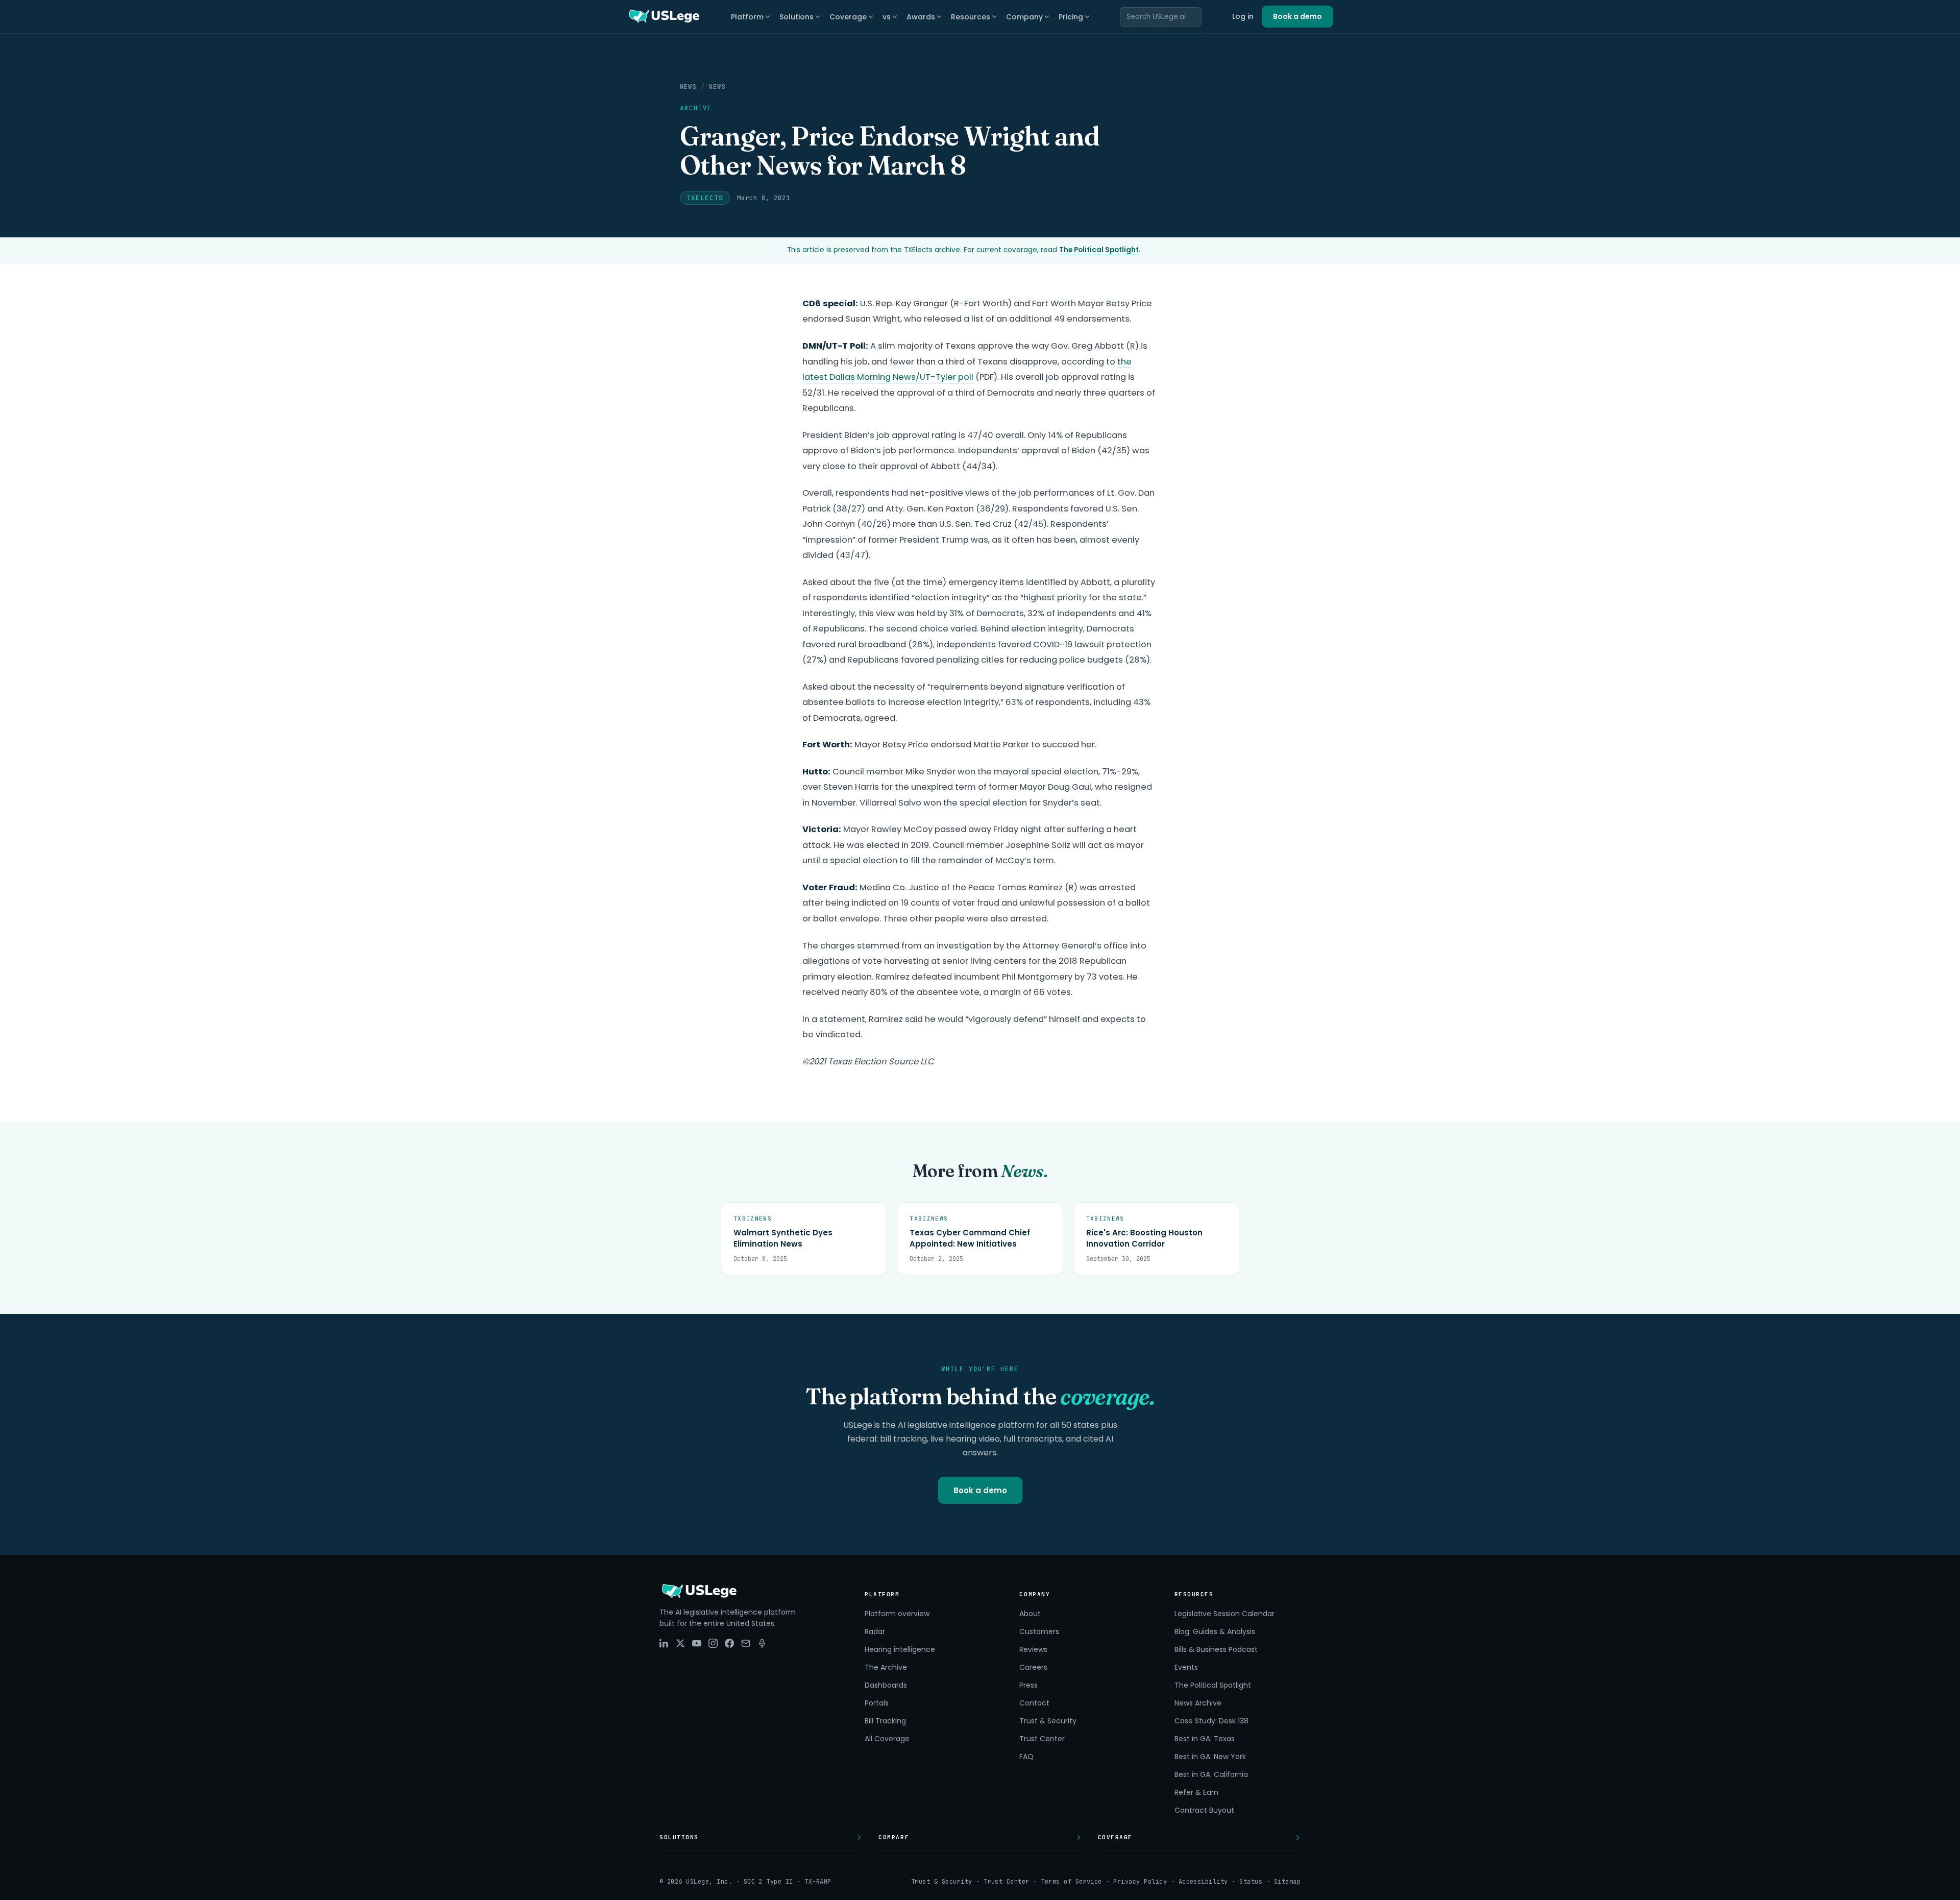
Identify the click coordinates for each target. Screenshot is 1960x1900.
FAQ (1026, 1757)
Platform (747, 17)
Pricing (1071, 17)
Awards (921, 17)
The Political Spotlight (1099, 250)
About (1030, 1614)
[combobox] (1161, 17)
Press (1028, 1685)
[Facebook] (729, 1643)
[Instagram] (713, 1643)
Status (1251, 1882)
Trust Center (1042, 1739)
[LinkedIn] (664, 1643)
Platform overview (897, 1614)
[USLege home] (664, 17)
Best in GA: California (1211, 1774)
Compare (894, 1837)
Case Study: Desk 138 (1211, 1721)
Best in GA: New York (1210, 1757)
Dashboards (886, 1685)
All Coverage (887, 1739)
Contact (1034, 1703)
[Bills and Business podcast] (762, 1643)
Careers (1033, 1667)
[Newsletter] (746, 1643)
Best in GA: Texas (1205, 1739)
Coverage (848, 17)
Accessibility (1203, 1882)
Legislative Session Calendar (1224, 1614)
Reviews (1033, 1649)
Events (1186, 1667)
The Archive (886, 1667)
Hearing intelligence (900, 1649)
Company (1024, 17)
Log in (1243, 16)
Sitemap (1287, 1882)
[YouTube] (697, 1643)
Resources (971, 17)
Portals (877, 1703)
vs (887, 17)
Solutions (797, 17)
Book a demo (1297, 16)
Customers (1039, 1631)
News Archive (1198, 1703)
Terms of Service (1071, 1882)
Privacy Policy (1140, 1882)
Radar (875, 1631)
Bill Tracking (885, 1721)
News (688, 87)
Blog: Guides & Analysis (1215, 1631)
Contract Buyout (1204, 1810)
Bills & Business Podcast (1216, 1649)
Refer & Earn (1196, 1792)
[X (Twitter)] (680, 1643)
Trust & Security (1048, 1721)
